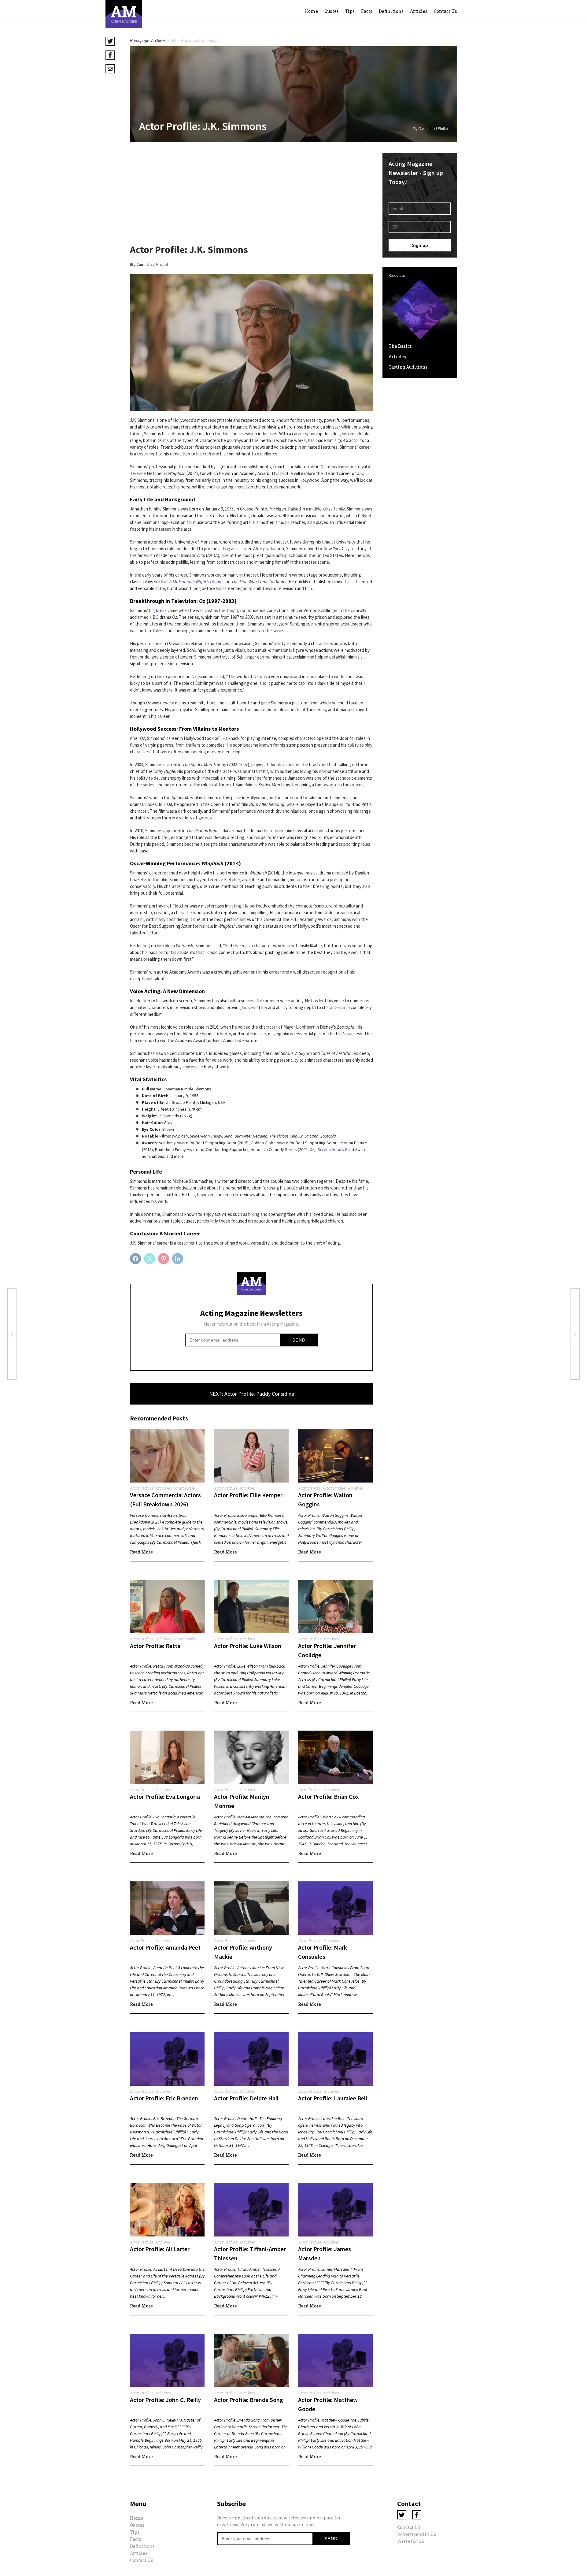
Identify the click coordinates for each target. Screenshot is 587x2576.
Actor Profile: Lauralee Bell (333, 2098)
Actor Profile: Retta (155, 1646)
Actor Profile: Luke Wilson (248, 1646)
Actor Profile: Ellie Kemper (248, 1495)
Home (311, 11)
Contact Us (445, 11)
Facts (367, 11)
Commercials (185, 1639)
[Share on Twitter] (150, 1259)
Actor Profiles (142, 1488)
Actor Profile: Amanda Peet (165, 1947)
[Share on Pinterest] (164, 1259)
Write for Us (411, 2541)
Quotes (332, 11)
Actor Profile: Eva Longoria (165, 1797)
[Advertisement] (251, 196)
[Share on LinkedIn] (178, 1259)
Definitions (391, 11)
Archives (159, 40)
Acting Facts (309, 1488)
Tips (350, 11)
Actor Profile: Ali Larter (160, 2249)
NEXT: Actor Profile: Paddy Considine (252, 1394)
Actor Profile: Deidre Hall (246, 2098)
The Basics (400, 346)
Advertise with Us (417, 2534)
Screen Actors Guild (336, 1149)
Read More (141, 1552)
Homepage (140, 40)
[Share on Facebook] (136, 1259)
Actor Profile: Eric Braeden (164, 2098)
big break (158, 610)
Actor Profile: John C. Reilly (165, 2400)
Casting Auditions (408, 367)
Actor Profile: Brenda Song (249, 2400)
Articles (419, 11)
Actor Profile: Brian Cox (329, 1797)
